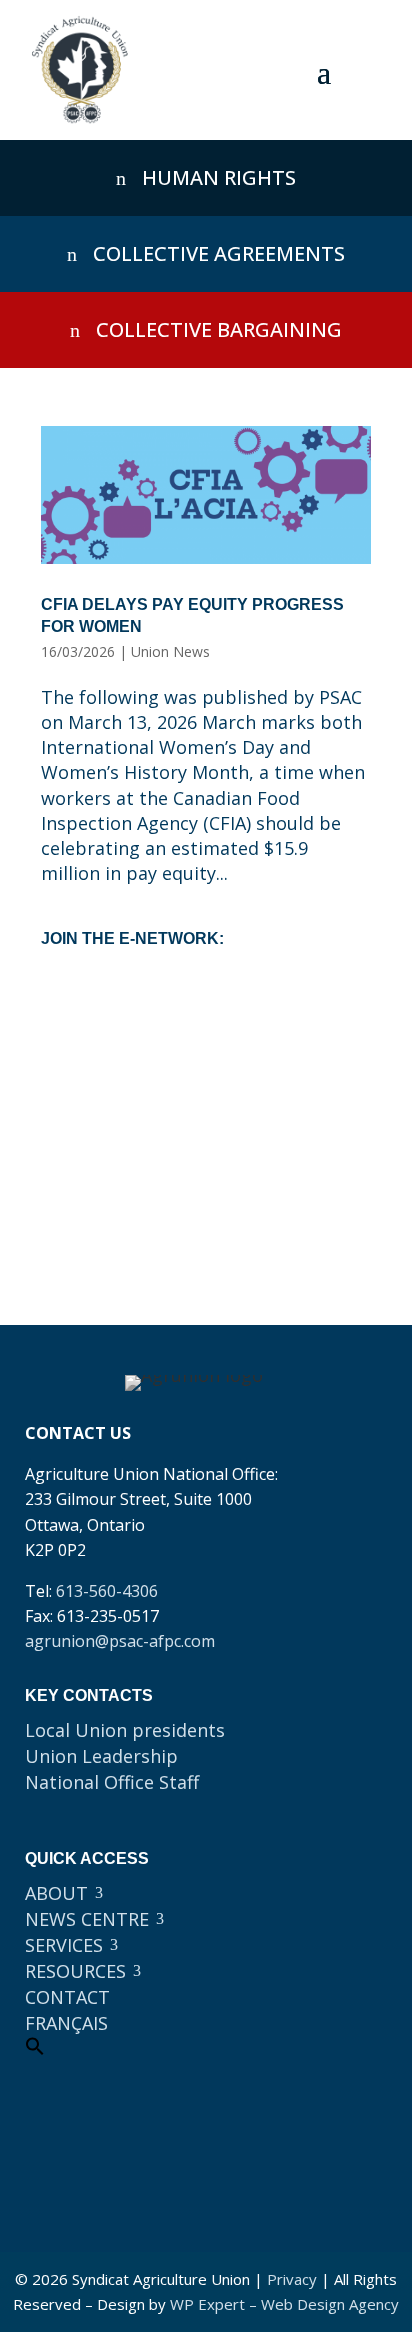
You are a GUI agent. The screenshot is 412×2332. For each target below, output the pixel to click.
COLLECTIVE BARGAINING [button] (219, 329)
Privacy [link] (292, 2279)
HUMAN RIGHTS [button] (219, 177)
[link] (80, 70)
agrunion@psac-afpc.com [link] (120, 1641)
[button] (324, 71)
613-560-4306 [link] (107, 1591)
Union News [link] (170, 651)
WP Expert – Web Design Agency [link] (284, 2304)
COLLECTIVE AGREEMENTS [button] (219, 253)
